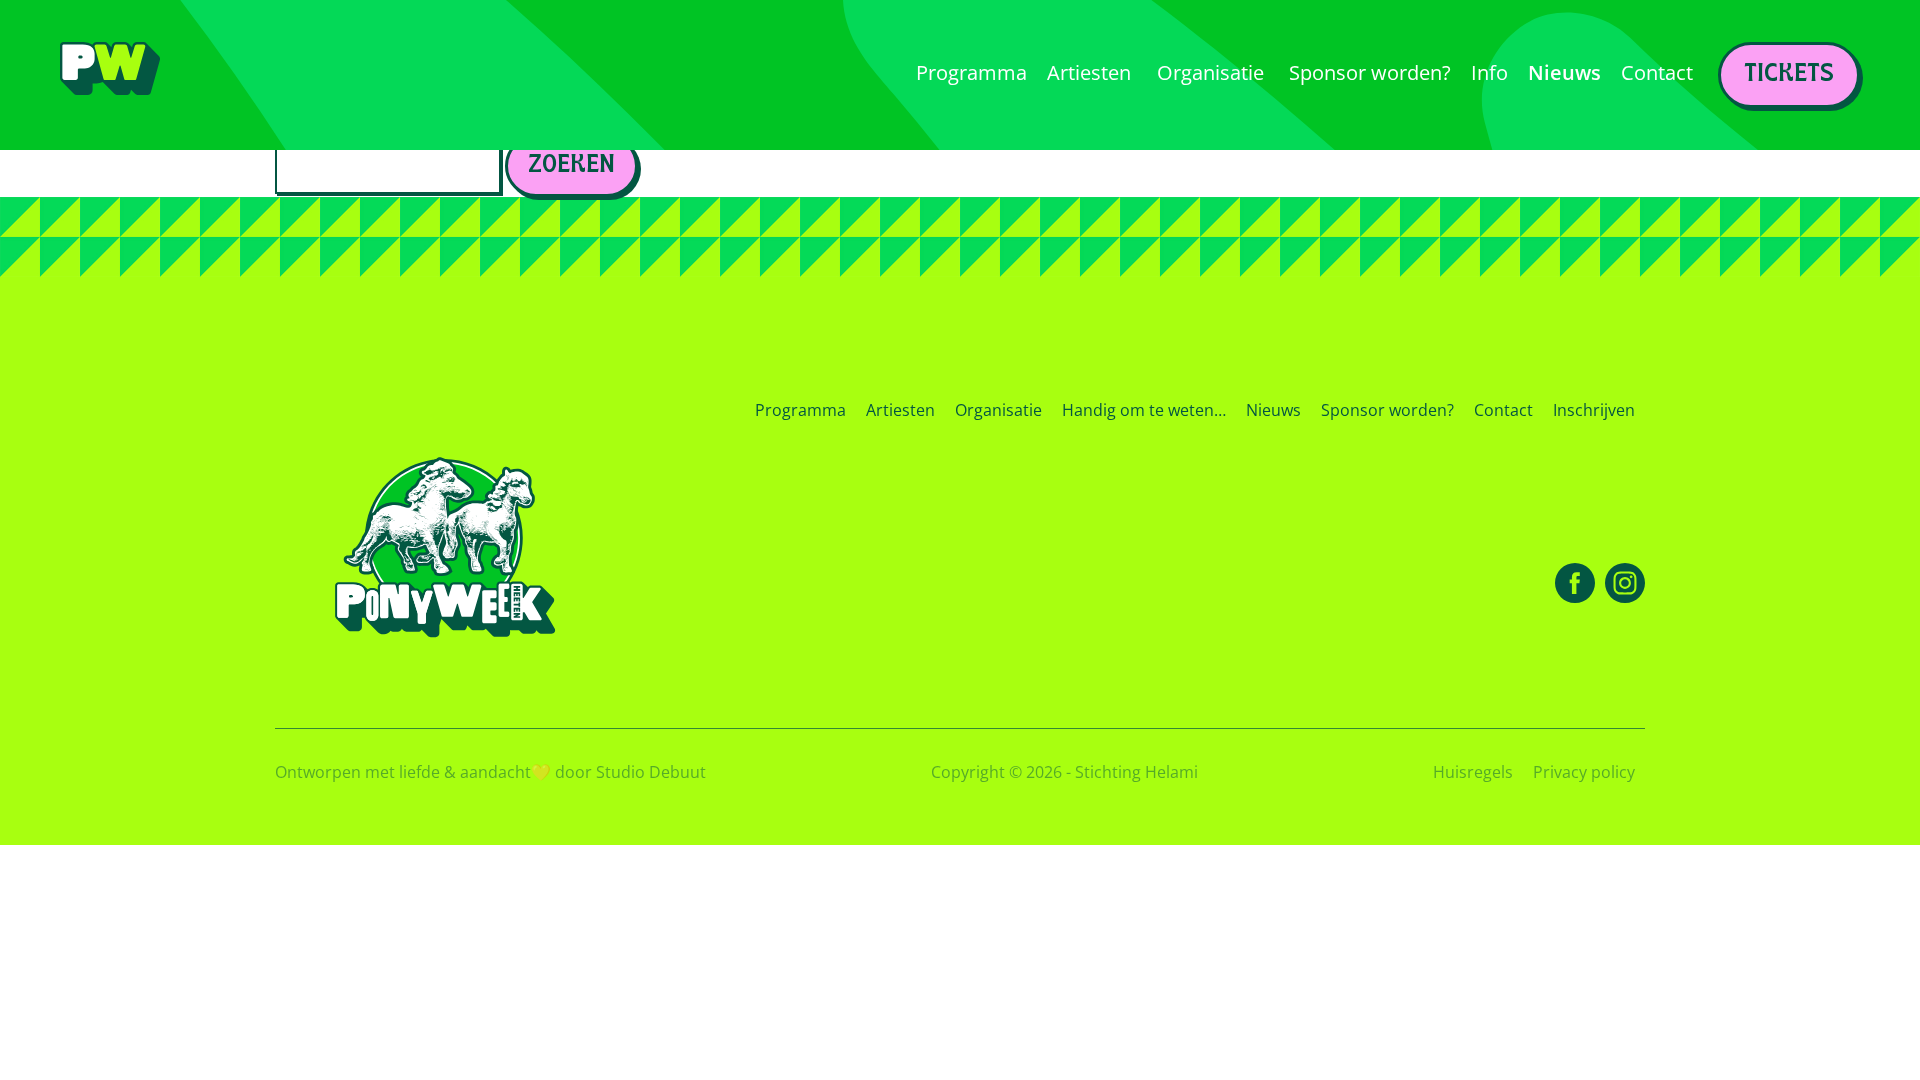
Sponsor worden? (1387, 410)
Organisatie (998, 410)
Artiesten (900, 410)
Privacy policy (1584, 772)
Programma (800, 410)
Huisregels (1473, 772)
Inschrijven (1594, 410)
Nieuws (1273, 410)
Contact (1503, 410)
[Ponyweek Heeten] (110, 75)
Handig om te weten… (1144, 410)
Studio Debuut (651, 772)
